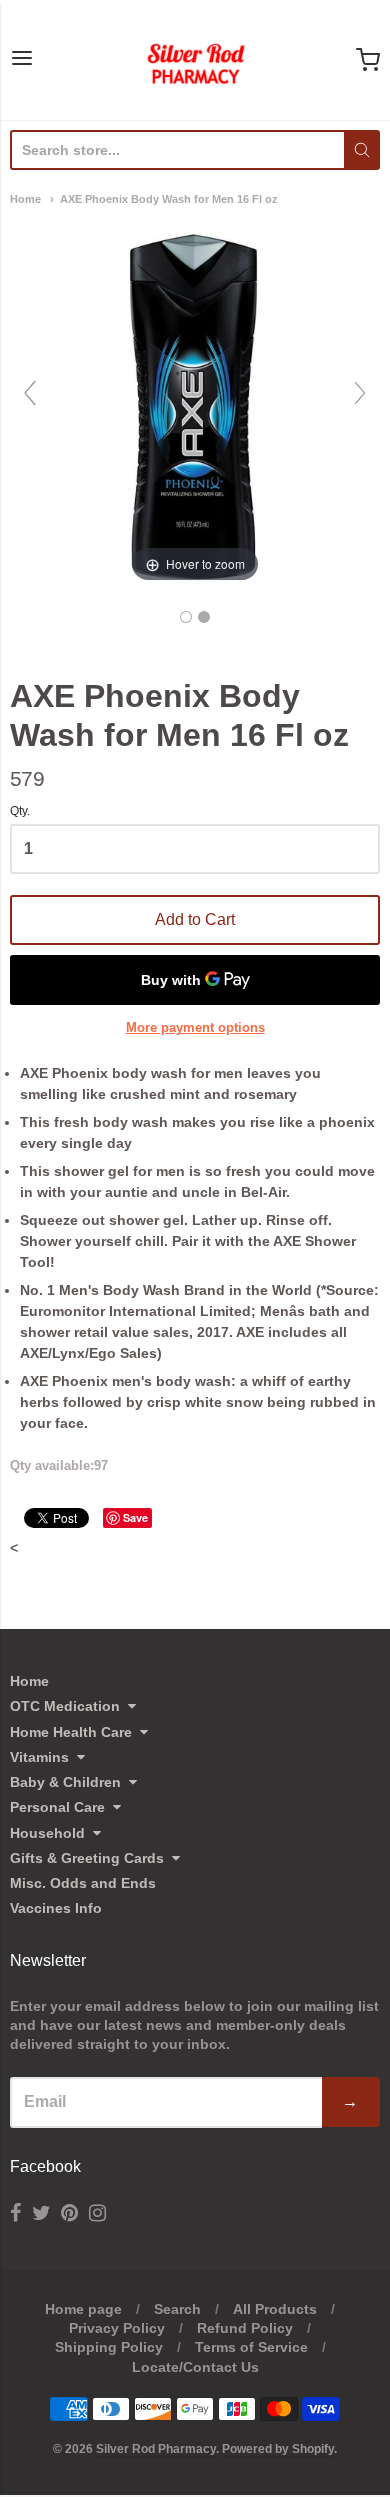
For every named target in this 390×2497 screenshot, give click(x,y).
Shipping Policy (109, 2347)
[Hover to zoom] (195, 402)
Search (177, 2309)
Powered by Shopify (278, 2449)
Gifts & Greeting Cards (87, 1858)
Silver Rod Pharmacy (156, 2449)
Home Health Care (71, 1732)
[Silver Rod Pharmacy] (195, 60)
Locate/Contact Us (195, 2367)
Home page (83, 2309)
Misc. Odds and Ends (83, 1883)
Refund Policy (245, 2328)
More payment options (195, 1027)
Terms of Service (251, 2347)
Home (25, 199)
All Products (275, 2309)
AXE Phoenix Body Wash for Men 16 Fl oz (169, 199)
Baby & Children (65, 1782)
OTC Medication (65, 1706)
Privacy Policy (117, 2328)
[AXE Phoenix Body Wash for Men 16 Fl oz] (186, 617)
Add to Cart (195, 919)
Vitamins (39, 1757)
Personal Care (57, 1807)
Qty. (20, 811)
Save (135, 1517)
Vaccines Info (56, 1908)
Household (47, 1833)
